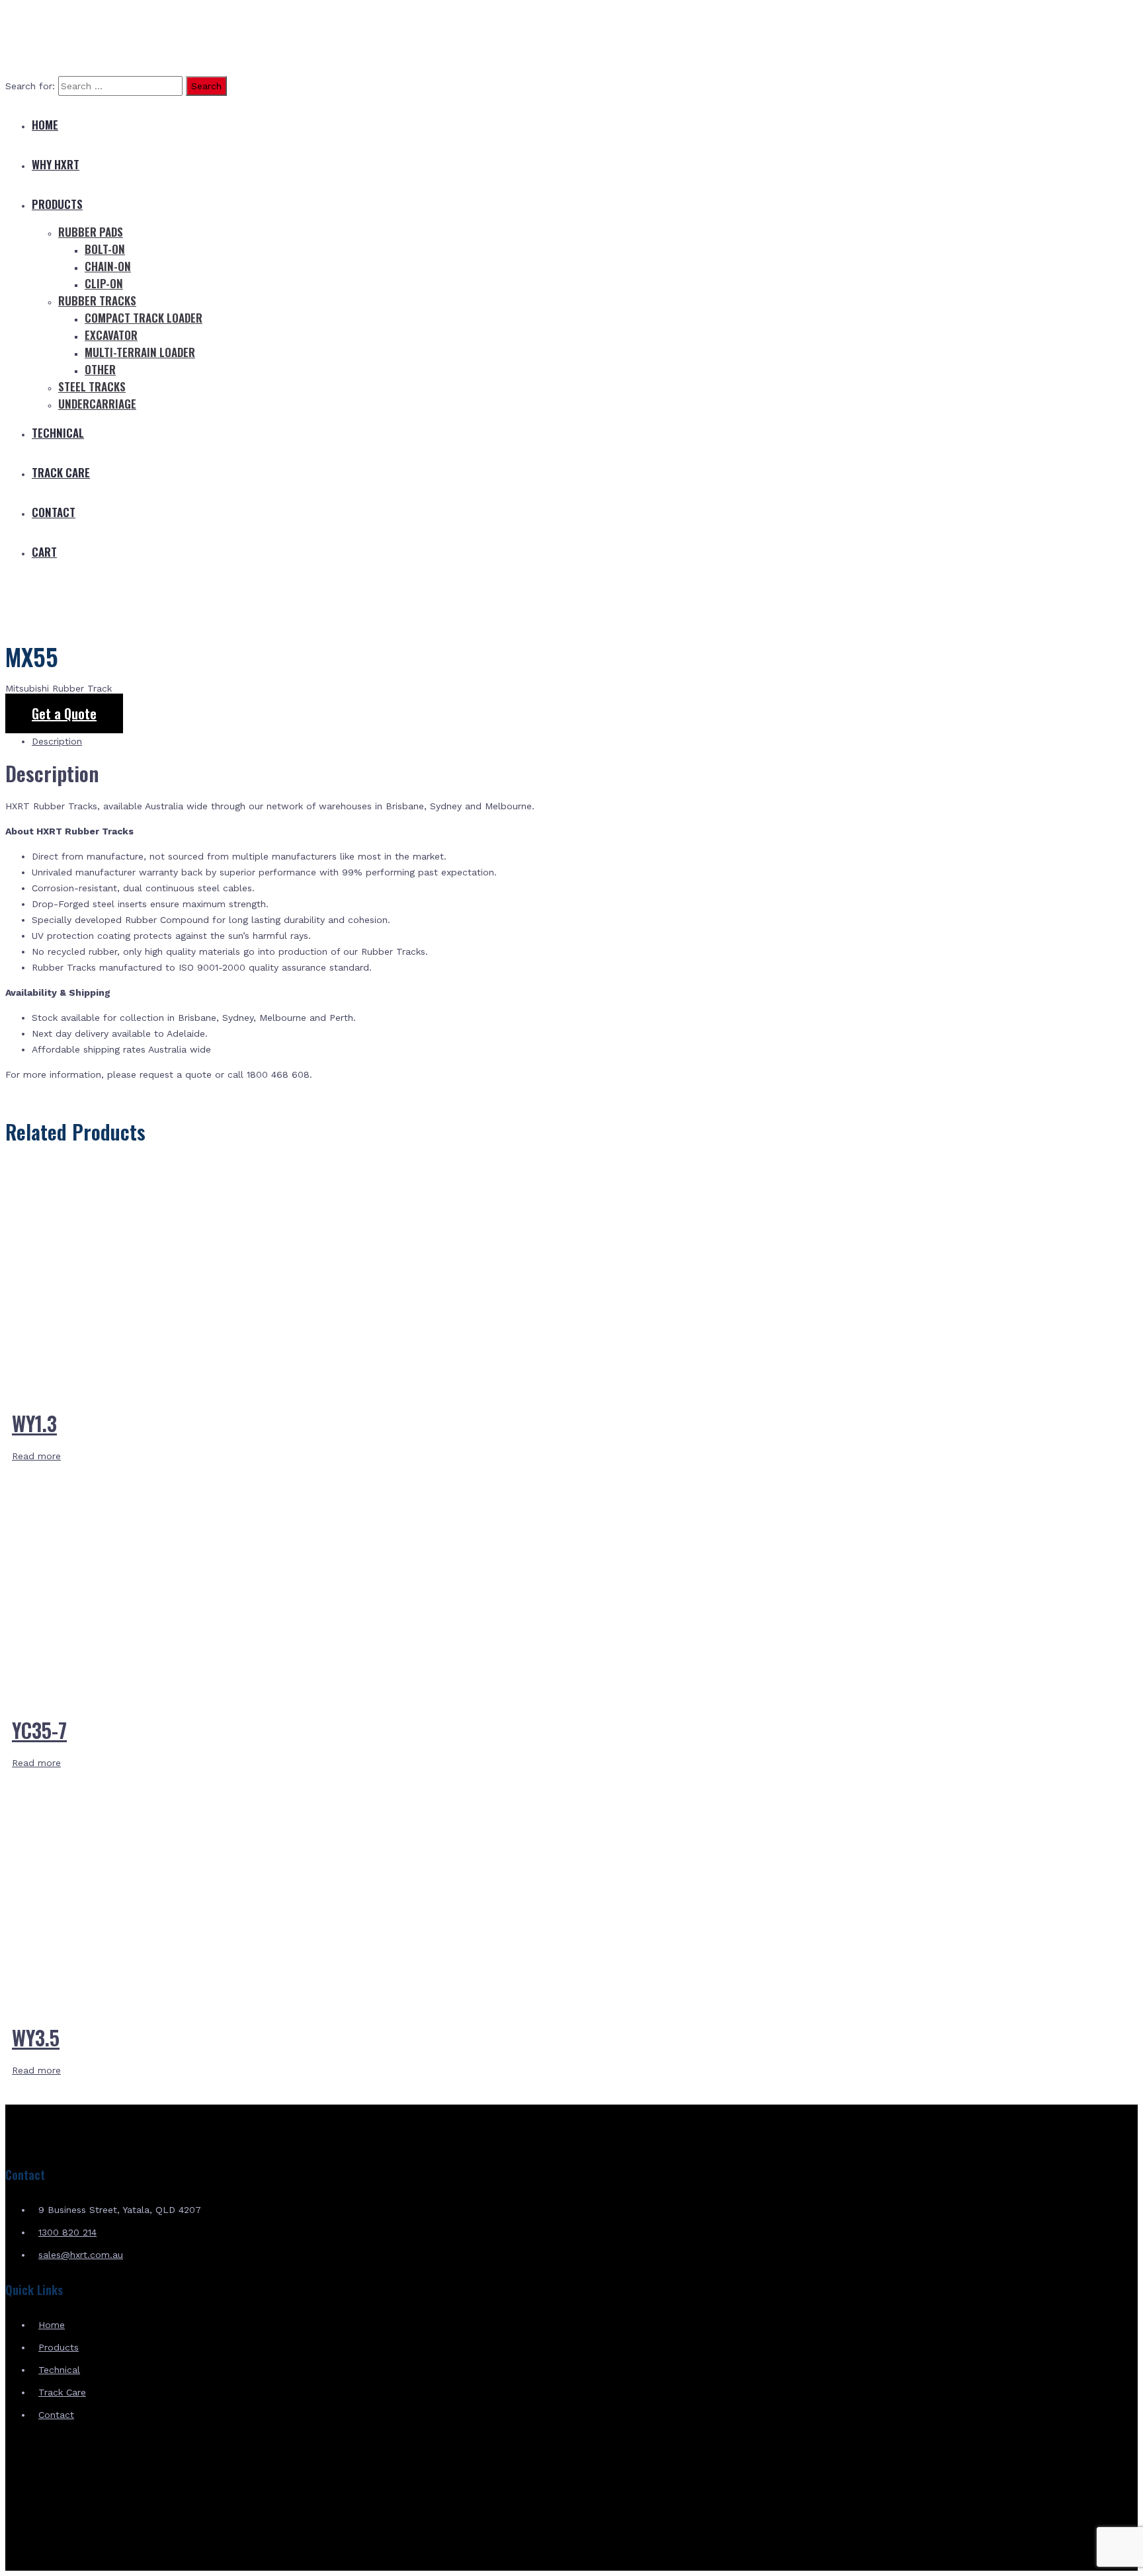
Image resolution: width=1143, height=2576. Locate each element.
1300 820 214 (67, 2232)
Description (57, 741)
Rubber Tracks (97, 301)
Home (45, 125)
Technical (58, 433)
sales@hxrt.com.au (81, 2255)
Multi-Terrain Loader (140, 352)
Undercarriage (97, 404)
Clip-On (104, 283)
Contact (54, 512)
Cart (44, 552)
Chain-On (108, 266)
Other (100, 369)
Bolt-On (105, 249)
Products (57, 204)
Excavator (111, 335)
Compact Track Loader (144, 318)
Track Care (61, 472)
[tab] (585, 741)
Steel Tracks (92, 386)
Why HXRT (56, 164)
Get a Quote (64, 713)
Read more (36, 1456)
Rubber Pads (91, 232)
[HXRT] (105, 58)
